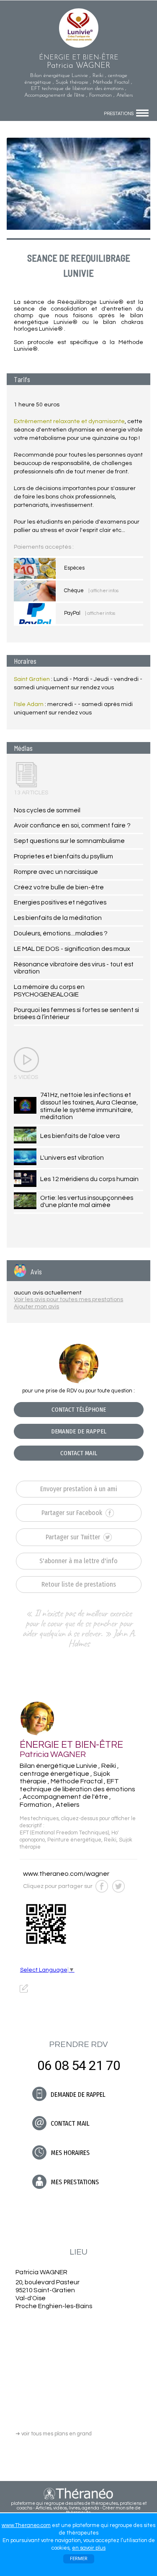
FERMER (79, 2559)
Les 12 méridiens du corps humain (89, 1179)
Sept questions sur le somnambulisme (69, 841)
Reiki (110, 1840)
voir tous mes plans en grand (54, 2434)
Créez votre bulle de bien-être (59, 887)
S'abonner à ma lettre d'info (78, 1561)
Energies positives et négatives (60, 902)
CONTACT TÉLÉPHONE (79, 1410)
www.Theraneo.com (26, 2525)
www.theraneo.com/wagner (66, 1874)
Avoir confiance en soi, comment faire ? (72, 825)
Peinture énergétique (74, 1840)
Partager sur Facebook (73, 1513)
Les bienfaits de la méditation (58, 918)
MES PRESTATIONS (74, 2182)
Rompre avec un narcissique (56, 872)
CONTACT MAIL (79, 1453)
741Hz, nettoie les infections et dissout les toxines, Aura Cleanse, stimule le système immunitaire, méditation (89, 1106)
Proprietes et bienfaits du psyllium (63, 856)
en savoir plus (89, 2548)
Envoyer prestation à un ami (79, 1489)
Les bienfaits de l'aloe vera (80, 1136)
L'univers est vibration (72, 1158)
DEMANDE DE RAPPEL (79, 1431)
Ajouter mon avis (36, 1307)
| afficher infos (103, 591)
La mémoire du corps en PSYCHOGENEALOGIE (49, 991)
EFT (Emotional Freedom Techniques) (64, 1833)
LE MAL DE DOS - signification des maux (72, 949)
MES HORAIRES (69, 2153)
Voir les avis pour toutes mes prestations (68, 1300)
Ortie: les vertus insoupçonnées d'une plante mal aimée (87, 1202)
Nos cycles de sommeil (47, 810)
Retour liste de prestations (79, 1584)
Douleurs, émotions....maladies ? (61, 933)
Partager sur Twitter (74, 1537)
